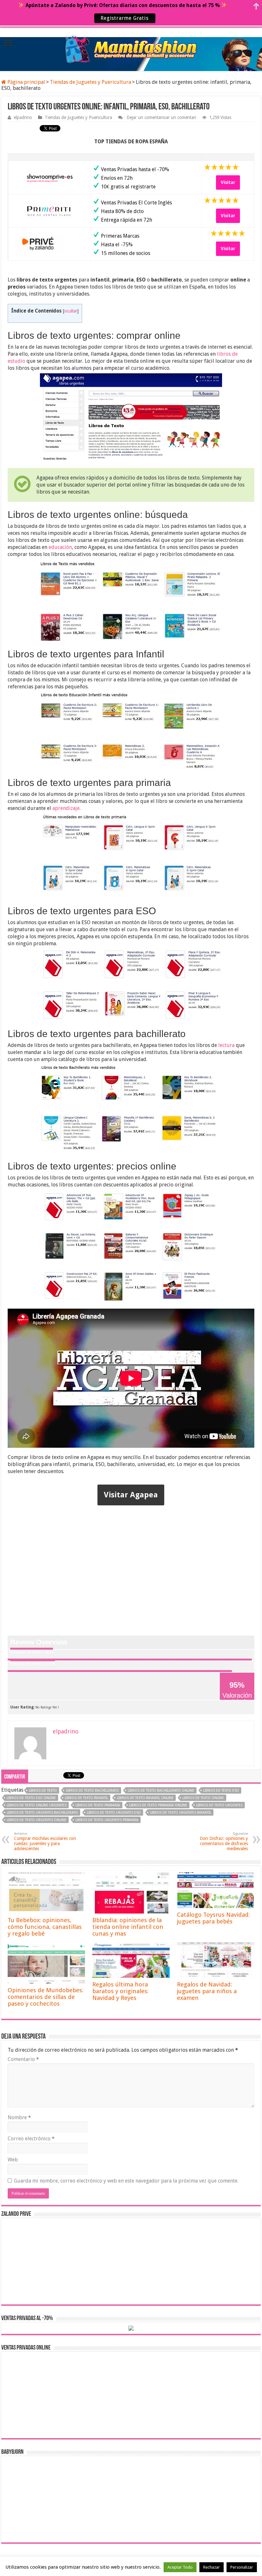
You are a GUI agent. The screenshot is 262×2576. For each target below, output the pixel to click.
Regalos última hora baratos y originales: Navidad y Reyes (120, 1991)
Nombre (19, 2117)
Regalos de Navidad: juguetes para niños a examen (207, 1991)
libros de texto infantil (86, 1798)
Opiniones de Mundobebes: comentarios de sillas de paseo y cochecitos (46, 1997)
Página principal (26, 82)
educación (60, 547)
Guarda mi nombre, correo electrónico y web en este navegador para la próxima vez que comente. (126, 2181)
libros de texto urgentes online (37, 1820)
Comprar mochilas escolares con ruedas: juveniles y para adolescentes (45, 1841)
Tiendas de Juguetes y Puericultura (90, 82)
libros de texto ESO (221, 1791)
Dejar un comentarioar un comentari (161, 117)
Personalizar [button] (242, 2567)
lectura (226, 1045)
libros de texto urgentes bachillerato (42, 1813)
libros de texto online (203, 1798)
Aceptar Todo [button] (180, 2567)
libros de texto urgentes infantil (181, 1813)
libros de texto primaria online (158, 1805)
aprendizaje (66, 808)
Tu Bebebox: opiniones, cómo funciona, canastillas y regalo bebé (45, 1927)
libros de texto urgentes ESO (114, 1813)
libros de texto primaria (98, 1805)
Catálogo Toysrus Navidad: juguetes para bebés (213, 1918)
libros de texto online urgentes (37, 1805)
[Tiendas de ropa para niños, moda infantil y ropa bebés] (131, 48)
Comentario (23, 2059)
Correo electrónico (31, 2139)
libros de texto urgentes (219, 1805)
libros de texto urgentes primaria (107, 1820)
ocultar (71, 311)
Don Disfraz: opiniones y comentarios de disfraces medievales (224, 1841)
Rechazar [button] (212, 2567)
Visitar (228, 182)
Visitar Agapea (131, 1495)
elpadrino (23, 117)
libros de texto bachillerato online (161, 1791)
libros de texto (43, 1791)
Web (13, 2160)
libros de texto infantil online (145, 1798)
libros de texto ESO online (31, 1798)
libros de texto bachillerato (92, 1791)
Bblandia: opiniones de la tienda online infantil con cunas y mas (128, 1927)
